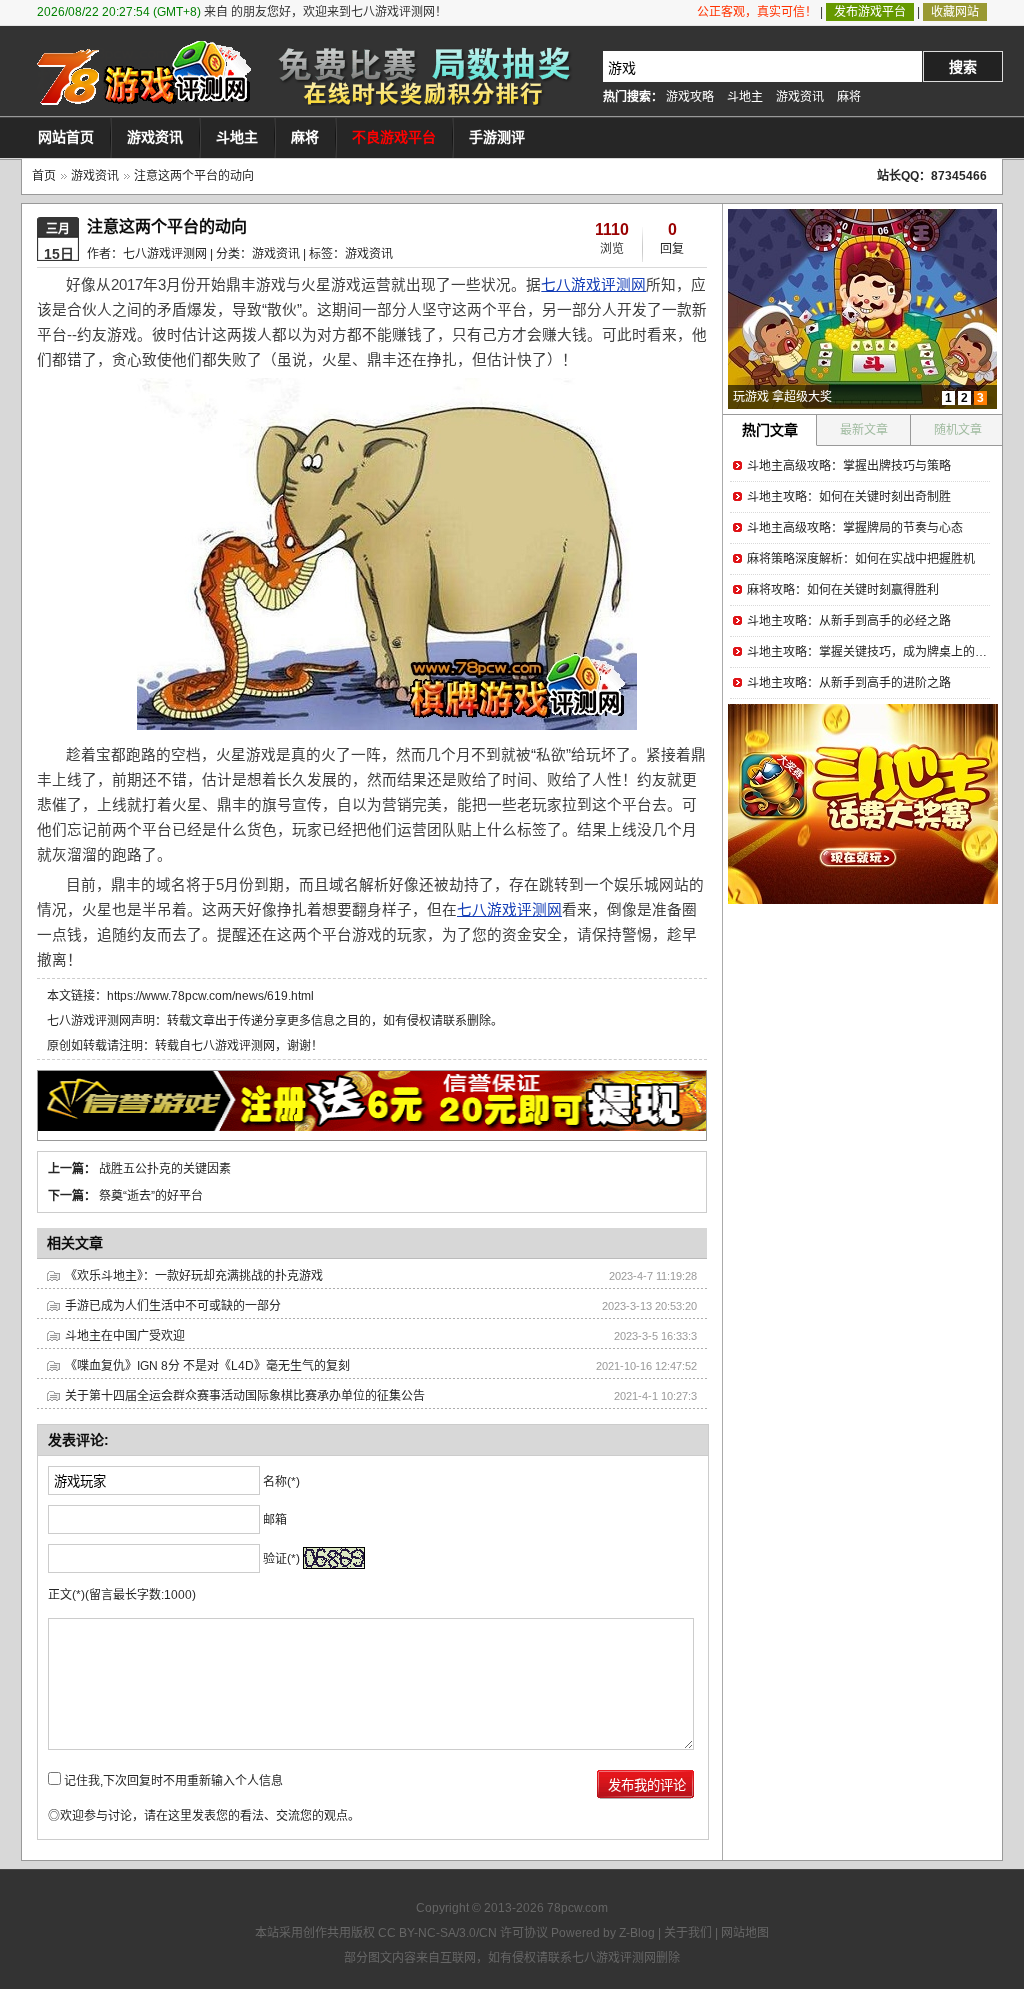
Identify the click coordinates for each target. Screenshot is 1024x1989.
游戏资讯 (800, 97)
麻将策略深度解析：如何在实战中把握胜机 (861, 559)
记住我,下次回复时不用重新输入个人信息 (173, 1781)
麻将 (849, 97)
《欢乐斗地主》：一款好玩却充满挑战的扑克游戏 (194, 1276)
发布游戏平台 (870, 12)
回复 (672, 249)
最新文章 (864, 430)
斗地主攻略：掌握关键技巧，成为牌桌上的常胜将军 (885, 652)
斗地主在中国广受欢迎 (125, 1336)
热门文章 (770, 430)
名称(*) (281, 1482)
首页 (44, 176)
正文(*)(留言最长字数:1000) (122, 1595)
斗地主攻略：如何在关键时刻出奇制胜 (849, 497)
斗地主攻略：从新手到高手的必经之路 (849, 621)
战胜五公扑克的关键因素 (165, 1169)
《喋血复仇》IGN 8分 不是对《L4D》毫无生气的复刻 (207, 1366)
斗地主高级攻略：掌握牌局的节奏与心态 (855, 528)
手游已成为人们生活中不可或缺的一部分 (173, 1306)
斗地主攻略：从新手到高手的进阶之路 (849, 683)
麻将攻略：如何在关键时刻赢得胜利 (843, 590)
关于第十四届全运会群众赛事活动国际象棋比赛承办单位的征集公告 (245, 1396)
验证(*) (281, 1559)
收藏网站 (955, 12)
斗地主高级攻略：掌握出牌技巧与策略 (849, 466)
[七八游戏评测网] (142, 73)
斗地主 (745, 97)
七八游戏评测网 (593, 285)
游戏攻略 (690, 97)
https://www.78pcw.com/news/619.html (210, 996)
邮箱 (275, 1520)
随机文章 (958, 430)
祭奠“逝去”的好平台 (151, 1196)
